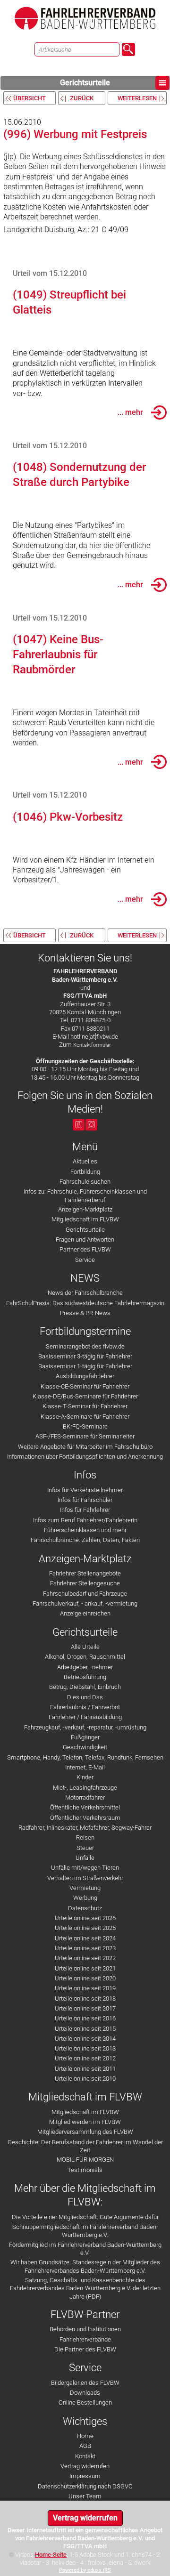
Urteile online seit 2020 (85, 1978)
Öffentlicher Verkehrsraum (85, 1818)
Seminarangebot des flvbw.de (85, 1346)
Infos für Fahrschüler (85, 1500)
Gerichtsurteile (85, 83)
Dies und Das (85, 1697)
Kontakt (85, 2456)
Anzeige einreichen (85, 1613)
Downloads (85, 2393)
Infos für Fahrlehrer (85, 1510)
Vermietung (85, 1888)
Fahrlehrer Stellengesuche (85, 1583)
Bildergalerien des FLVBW (85, 2383)
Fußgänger (85, 1737)
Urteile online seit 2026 (85, 1918)
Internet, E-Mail (85, 1767)
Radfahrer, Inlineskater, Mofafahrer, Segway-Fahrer (85, 1828)
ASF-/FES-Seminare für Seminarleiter (85, 1436)
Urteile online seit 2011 (85, 2069)
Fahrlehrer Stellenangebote (85, 1573)
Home (85, 2436)
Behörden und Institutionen (85, 2329)
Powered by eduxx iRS (85, 2570)
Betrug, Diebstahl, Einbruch (85, 1687)
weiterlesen (137, 98)
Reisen (85, 1837)
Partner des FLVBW (85, 1249)
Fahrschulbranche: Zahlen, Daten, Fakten (85, 1540)
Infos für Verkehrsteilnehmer (85, 1490)
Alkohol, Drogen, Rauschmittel (85, 1657)
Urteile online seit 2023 (85, 1948)
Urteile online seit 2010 (85, 2079)
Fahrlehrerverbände (85, 2339)
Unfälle (85, 1858)
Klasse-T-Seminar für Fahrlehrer (85, 1406)
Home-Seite (51, 2555)
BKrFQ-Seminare (85, 1426)
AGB (85, 2446)
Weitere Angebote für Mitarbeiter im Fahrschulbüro (85, 1447)
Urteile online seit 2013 (85, 2048)
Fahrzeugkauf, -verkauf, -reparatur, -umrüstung (85, 1727)
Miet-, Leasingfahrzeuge (85, 1788)
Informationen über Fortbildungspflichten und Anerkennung (85, 1457)
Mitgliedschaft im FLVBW (85, 1219)
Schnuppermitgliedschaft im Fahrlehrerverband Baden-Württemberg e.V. (85, 2231)
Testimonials (85, 2170)
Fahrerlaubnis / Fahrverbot (85, 1707)
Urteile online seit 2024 (85, 1938)
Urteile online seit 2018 (85, 1999)
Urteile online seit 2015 (85, 2029)
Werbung (85, 1898)
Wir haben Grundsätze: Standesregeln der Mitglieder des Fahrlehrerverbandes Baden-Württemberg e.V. (85, 2266)
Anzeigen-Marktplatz (85, 1209)
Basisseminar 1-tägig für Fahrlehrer (85, 1366)
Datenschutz (85, 1908)
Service (85, 1260)
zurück (82, 98)
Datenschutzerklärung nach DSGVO (85, 2486)
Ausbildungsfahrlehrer (85, 1376)
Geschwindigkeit (85, 1747)
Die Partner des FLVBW (85, 2349)
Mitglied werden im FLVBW (85, 2122)
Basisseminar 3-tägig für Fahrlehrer (85, 1356)
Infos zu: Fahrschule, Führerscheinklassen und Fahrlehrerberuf (85, 1195)
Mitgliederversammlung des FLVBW (85, 2132)
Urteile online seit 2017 (85, 2008)
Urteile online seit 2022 (85, 1958)
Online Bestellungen (85, 2402)
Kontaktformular (92, 1045)
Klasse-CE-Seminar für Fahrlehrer (85, 1386)
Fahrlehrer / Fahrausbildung (85, 1717)
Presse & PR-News (85, 1313)
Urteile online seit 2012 (85, 2058)
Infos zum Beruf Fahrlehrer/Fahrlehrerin (85, 1520)
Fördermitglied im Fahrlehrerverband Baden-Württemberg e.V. (85, 2249)
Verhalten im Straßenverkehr (85, 1878)
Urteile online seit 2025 (85, 1928)
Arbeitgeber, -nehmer (85, 1667)
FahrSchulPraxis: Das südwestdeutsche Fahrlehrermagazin (85, 1303)
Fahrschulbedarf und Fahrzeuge (85, 1594)
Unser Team (85, 2496)
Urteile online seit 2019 (85, 1988)
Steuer (85, 1848)
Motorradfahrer (85, 1797)
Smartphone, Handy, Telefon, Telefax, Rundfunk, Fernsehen (85, 1757)
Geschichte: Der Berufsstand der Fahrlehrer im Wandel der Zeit (85, 2146)
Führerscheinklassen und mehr (85, 1530)
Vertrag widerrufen (85, 2466)
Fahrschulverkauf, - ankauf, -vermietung (85, 1603)
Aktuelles (85, 1161)
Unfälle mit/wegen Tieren (85, 1868)
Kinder (85, 1777)
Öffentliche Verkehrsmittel (85, 1807)
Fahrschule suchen (85, 1182)
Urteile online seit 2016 (85, 2018)
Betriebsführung (85, 1677)
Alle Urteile (85, 1647)
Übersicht (30, 98)
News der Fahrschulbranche (85, 1293)
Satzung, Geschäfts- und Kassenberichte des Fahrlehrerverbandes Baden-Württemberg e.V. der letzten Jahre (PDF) (85, 2288)
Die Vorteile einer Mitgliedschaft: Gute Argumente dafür (85, 2217)
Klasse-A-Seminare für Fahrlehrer (85, 1417)
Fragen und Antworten (85, 1240)
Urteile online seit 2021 (85, 1968)
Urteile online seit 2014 (85, 2039)
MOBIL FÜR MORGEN (85, 2160)
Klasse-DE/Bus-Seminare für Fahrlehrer (85, 1396)
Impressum (85, 2476)
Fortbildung (85, 1172)
